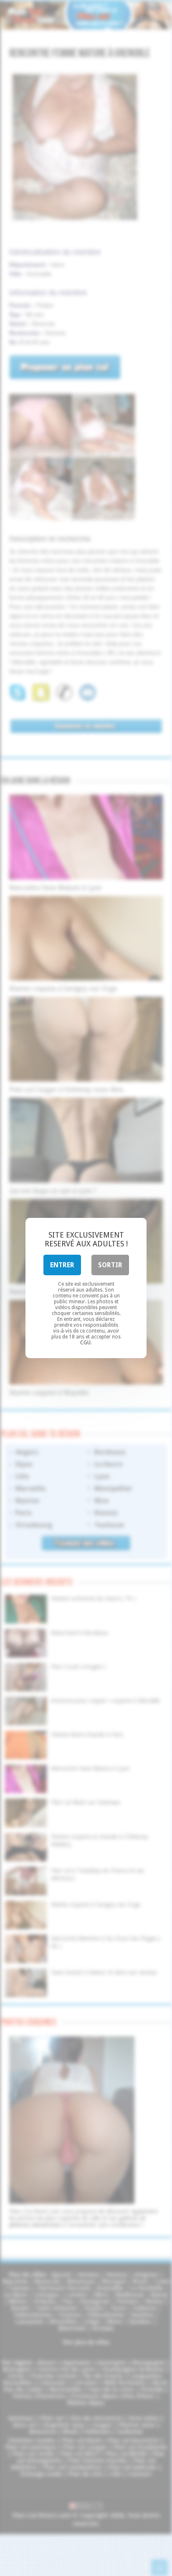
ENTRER (62, 1265)
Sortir (110, 1265)
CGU (85, 1343)
